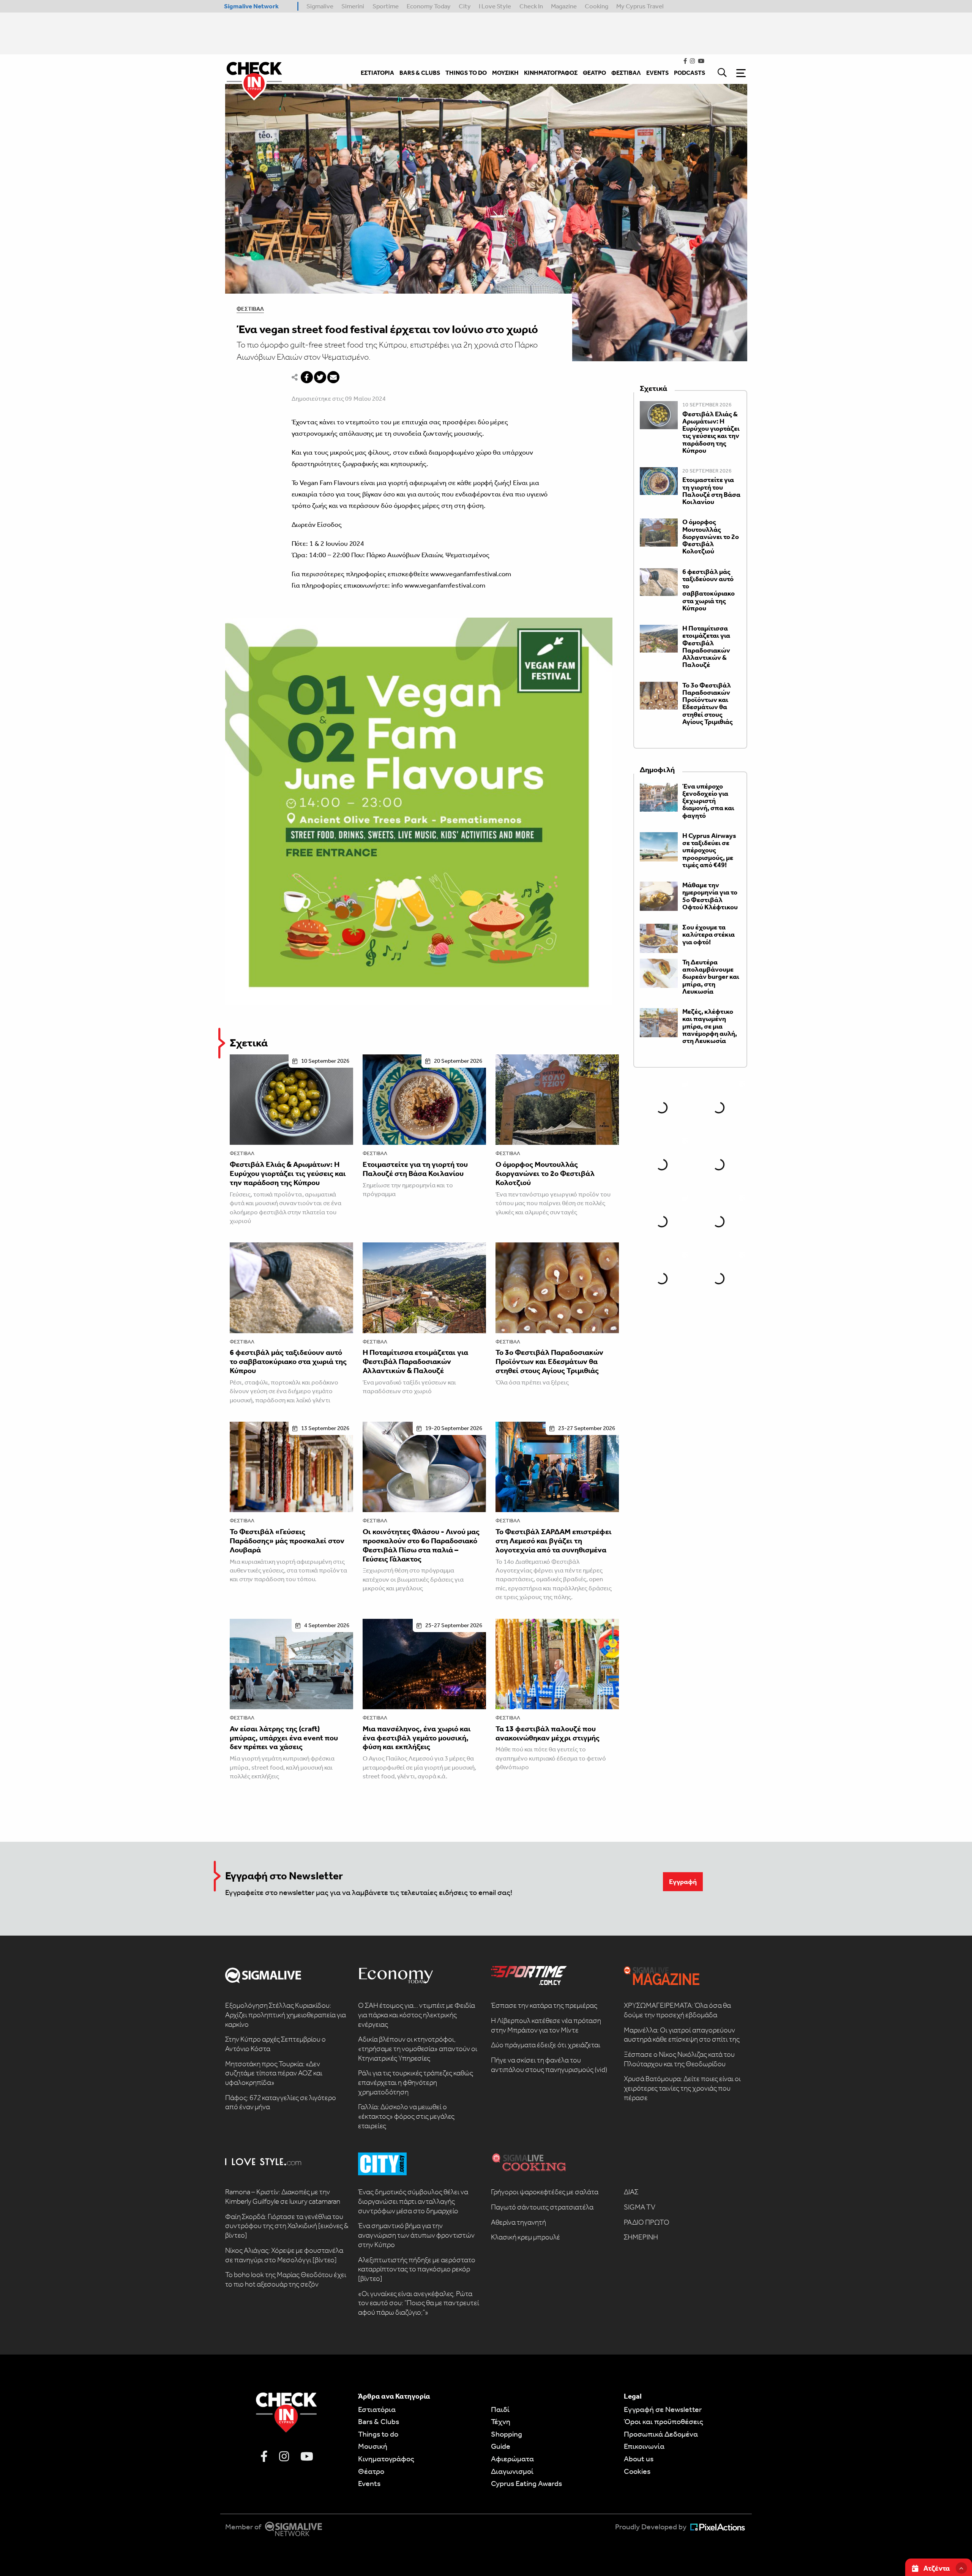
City (465, 6)
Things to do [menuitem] (466, 73)
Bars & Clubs (379, 2421)
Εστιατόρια (377, 2409)
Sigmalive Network (251, 6)
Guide (501, 2446)
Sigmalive (320, 6)
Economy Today (429, 6)
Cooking (596, 6)
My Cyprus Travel (640, 6)
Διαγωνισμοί (512, 2471)
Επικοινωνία (644, 2446)
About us (639, 2459)
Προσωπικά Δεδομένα (661, 2434)
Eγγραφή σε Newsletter (663, 2409)
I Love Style (495, 6)
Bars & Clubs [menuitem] (420, 73)
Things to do (378, 2434)
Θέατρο (371, 2471)
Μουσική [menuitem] (505, 73)
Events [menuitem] (657, 73)
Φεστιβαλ (250, 309)
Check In (531, 6)
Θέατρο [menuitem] (594, 73)
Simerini (353, 6)
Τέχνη (501, 2421)
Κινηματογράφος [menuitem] (551, 73)
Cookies (637, 2471)
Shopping (507, 2434)
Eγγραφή (683, 1882)
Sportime (386, 6)
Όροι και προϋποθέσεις (664, 2421)
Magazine (564, 6)
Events (369, 2483)
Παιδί (500, 2409)
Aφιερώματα (512, 2459)
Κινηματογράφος (386, 2459)
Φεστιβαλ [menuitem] (626, 73)
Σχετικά (249, 1043)
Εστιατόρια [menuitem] (377, 73)
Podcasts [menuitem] (690, 73)
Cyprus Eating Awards (526, 2483)
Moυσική (373, 2446)
